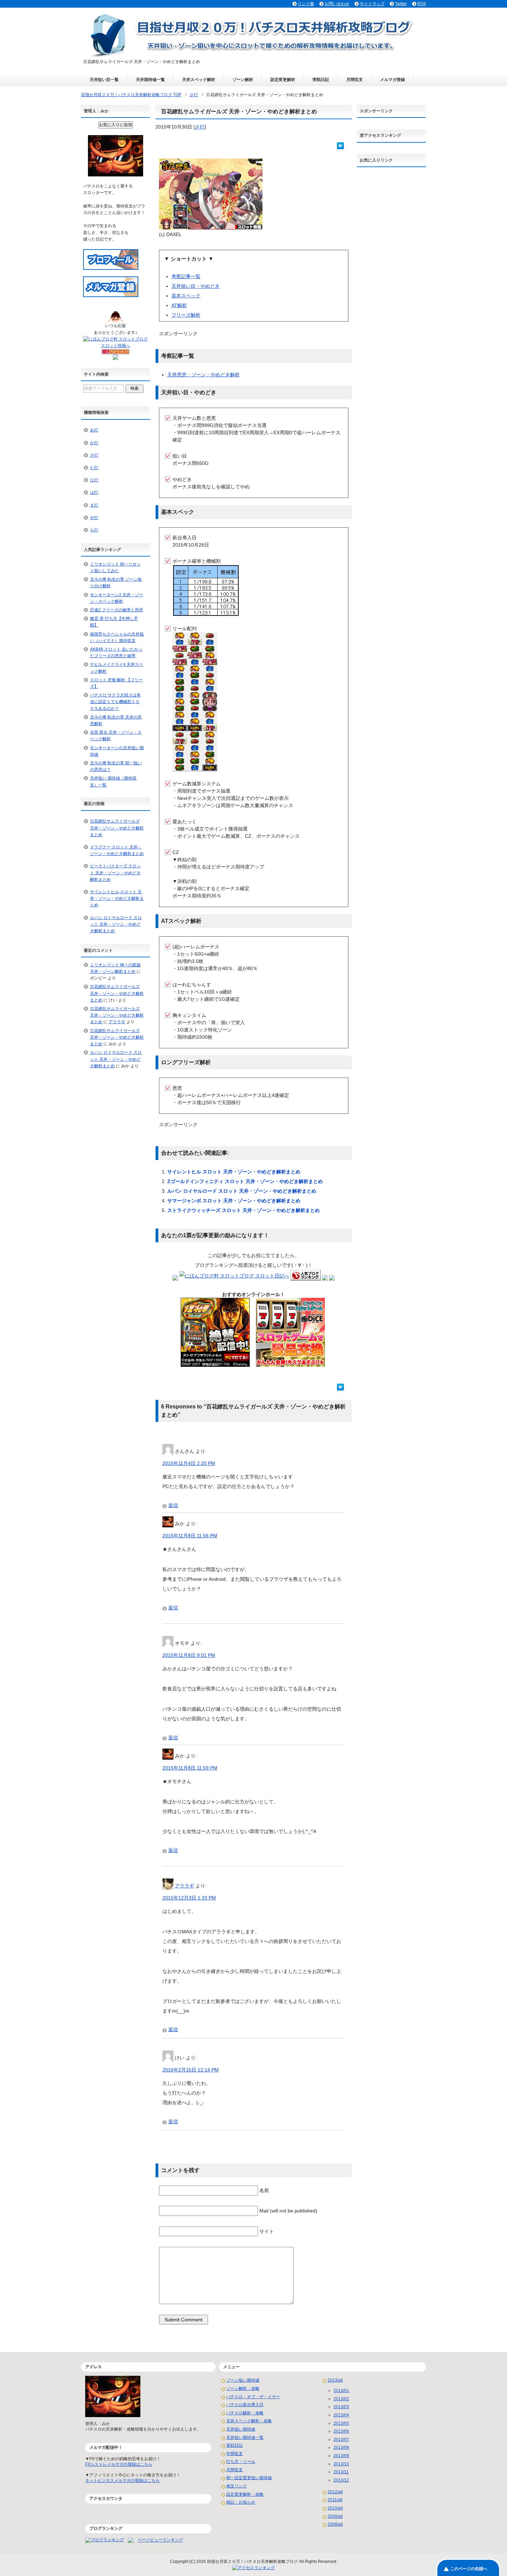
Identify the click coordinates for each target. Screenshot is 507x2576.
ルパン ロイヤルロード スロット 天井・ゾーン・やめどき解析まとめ (242, 1191)
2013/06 (341, 2431)
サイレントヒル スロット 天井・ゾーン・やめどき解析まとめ (234, 1172)
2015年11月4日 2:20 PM (189, 1463)
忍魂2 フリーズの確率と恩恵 (117, 610)
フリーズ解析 (186, 315)
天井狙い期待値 (241, 2429)
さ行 (200, 127)
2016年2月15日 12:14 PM (191, 2070)
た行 (94, 468)
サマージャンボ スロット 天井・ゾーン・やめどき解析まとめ (234, 1201)
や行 (94, 518)
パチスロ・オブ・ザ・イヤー (253, 2397)
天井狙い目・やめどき (196, 286)
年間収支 (235, 2454)
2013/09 (341, 2456)
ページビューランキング (160, 2540)
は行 (94, 492)
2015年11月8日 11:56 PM (190, 1536)
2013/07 (341, 2440)
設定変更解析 (283, 80)
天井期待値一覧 (150, 80)
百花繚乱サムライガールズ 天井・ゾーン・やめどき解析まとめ (117, 828)
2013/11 (341, 2472)
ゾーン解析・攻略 (243, 2389)
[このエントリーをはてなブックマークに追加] (340, 145)
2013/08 (341, 2447)
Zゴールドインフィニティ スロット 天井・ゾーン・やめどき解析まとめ (245, 1181)
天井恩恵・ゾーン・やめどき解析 (203, 375)
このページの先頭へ (469, 2569)
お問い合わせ (337, 4)
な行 (94, 480)
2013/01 (341, 2391)
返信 (173, 1505)
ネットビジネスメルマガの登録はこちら (122, 2481)
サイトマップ (372, 4)
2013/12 (341, 2480)
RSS (422, 4)
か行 (94, 443)
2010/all (335, 2508)
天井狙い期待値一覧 (245, 2437)
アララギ (185, 1886)
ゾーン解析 (243, 80)
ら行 (94, 530)
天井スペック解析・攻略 (249, 2421)
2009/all (335, 2516)
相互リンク (237, 2486)
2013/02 (341, 2399)
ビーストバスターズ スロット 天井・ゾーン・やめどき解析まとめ (115, 873)
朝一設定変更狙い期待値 (249, 2478)
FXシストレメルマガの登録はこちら (119, 2464)
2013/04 (341, 2415)
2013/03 (341, 2407)
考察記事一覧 (186, 276)
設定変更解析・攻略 (245, 2494)
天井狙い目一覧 (104, 80)
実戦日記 (321, 80)
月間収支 (355, 80)
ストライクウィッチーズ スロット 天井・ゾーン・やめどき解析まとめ (243, 1210)
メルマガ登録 (392, 80)
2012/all (335, 2492)
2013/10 (341, 2464)
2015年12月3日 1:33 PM (189, 1898)
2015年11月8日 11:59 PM (190, 1768)
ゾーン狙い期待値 (243, 2380)
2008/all (335, 2524)
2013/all (335, 2380)
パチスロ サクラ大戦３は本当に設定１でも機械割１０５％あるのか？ (115, 702)
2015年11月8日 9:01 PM (189, 1655)
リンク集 (306, 4)
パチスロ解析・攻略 (245, 2413)
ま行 (94, 505)
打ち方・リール (241, 2462)
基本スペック (186, 296)
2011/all (335, 2500)
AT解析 (179, 305)
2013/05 (341, 2423)
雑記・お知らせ (241, 2502)
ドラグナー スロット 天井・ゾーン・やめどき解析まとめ (117, 850)
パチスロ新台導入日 (245, 2405)
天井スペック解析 (199, 80)
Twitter (401, 4)
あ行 (94, 430)
